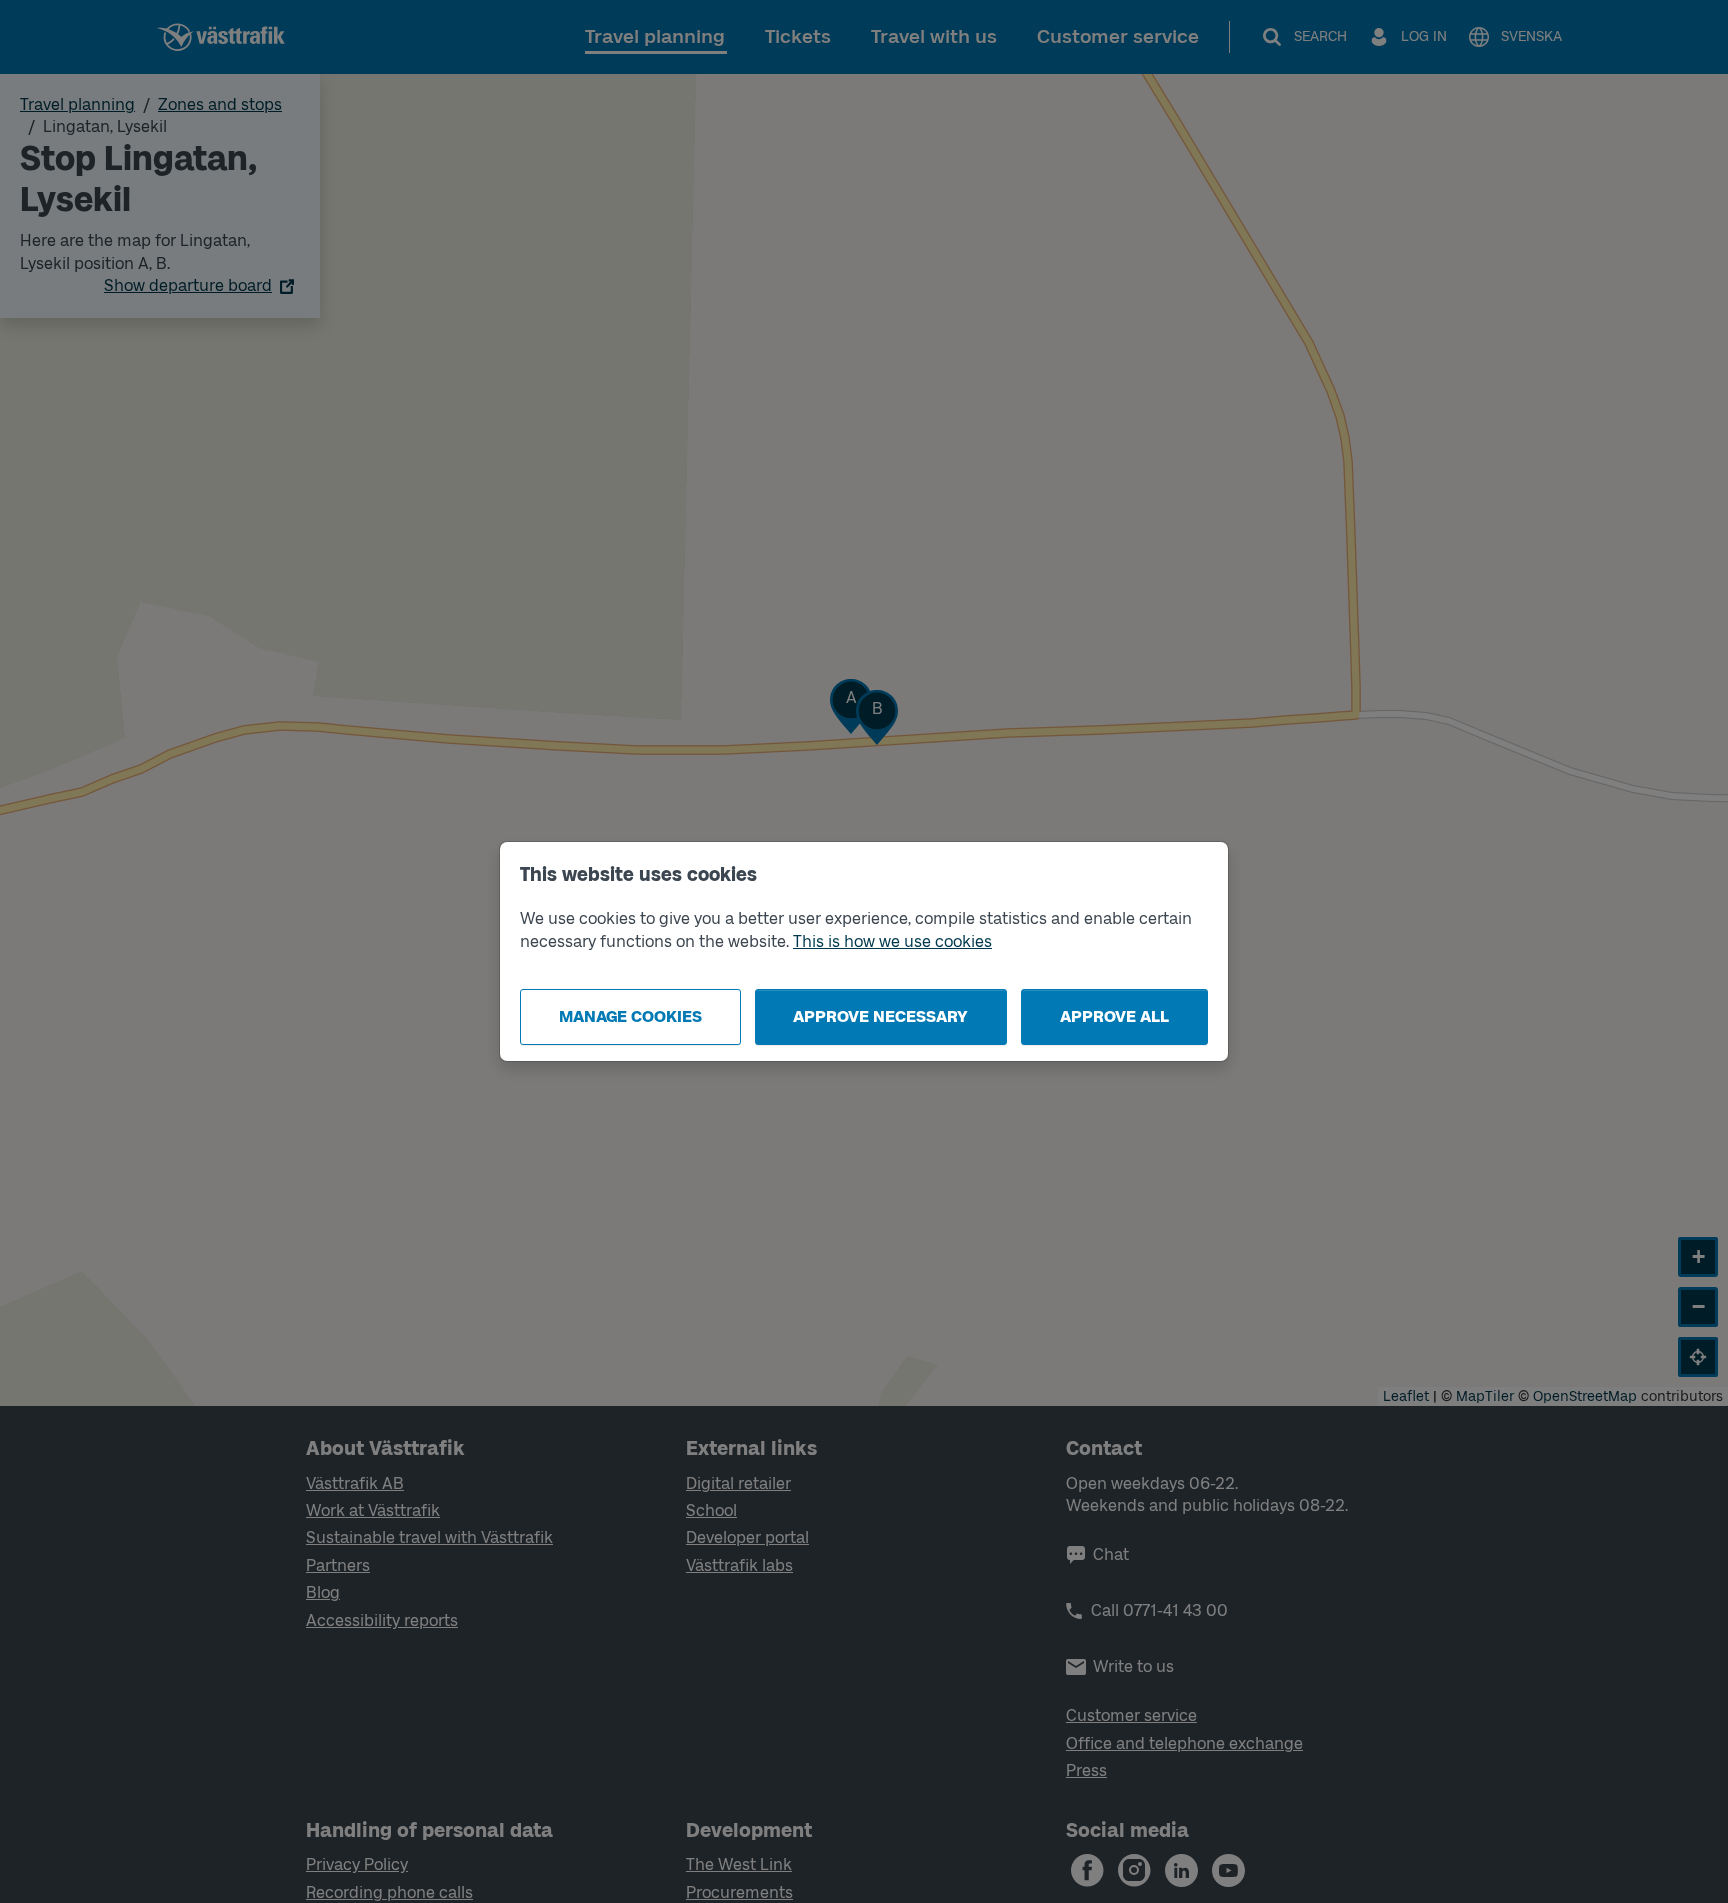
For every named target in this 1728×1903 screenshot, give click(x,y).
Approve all (1114, 1016)
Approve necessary (880, 1016)
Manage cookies (630, 1016)
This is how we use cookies (892, 941)
